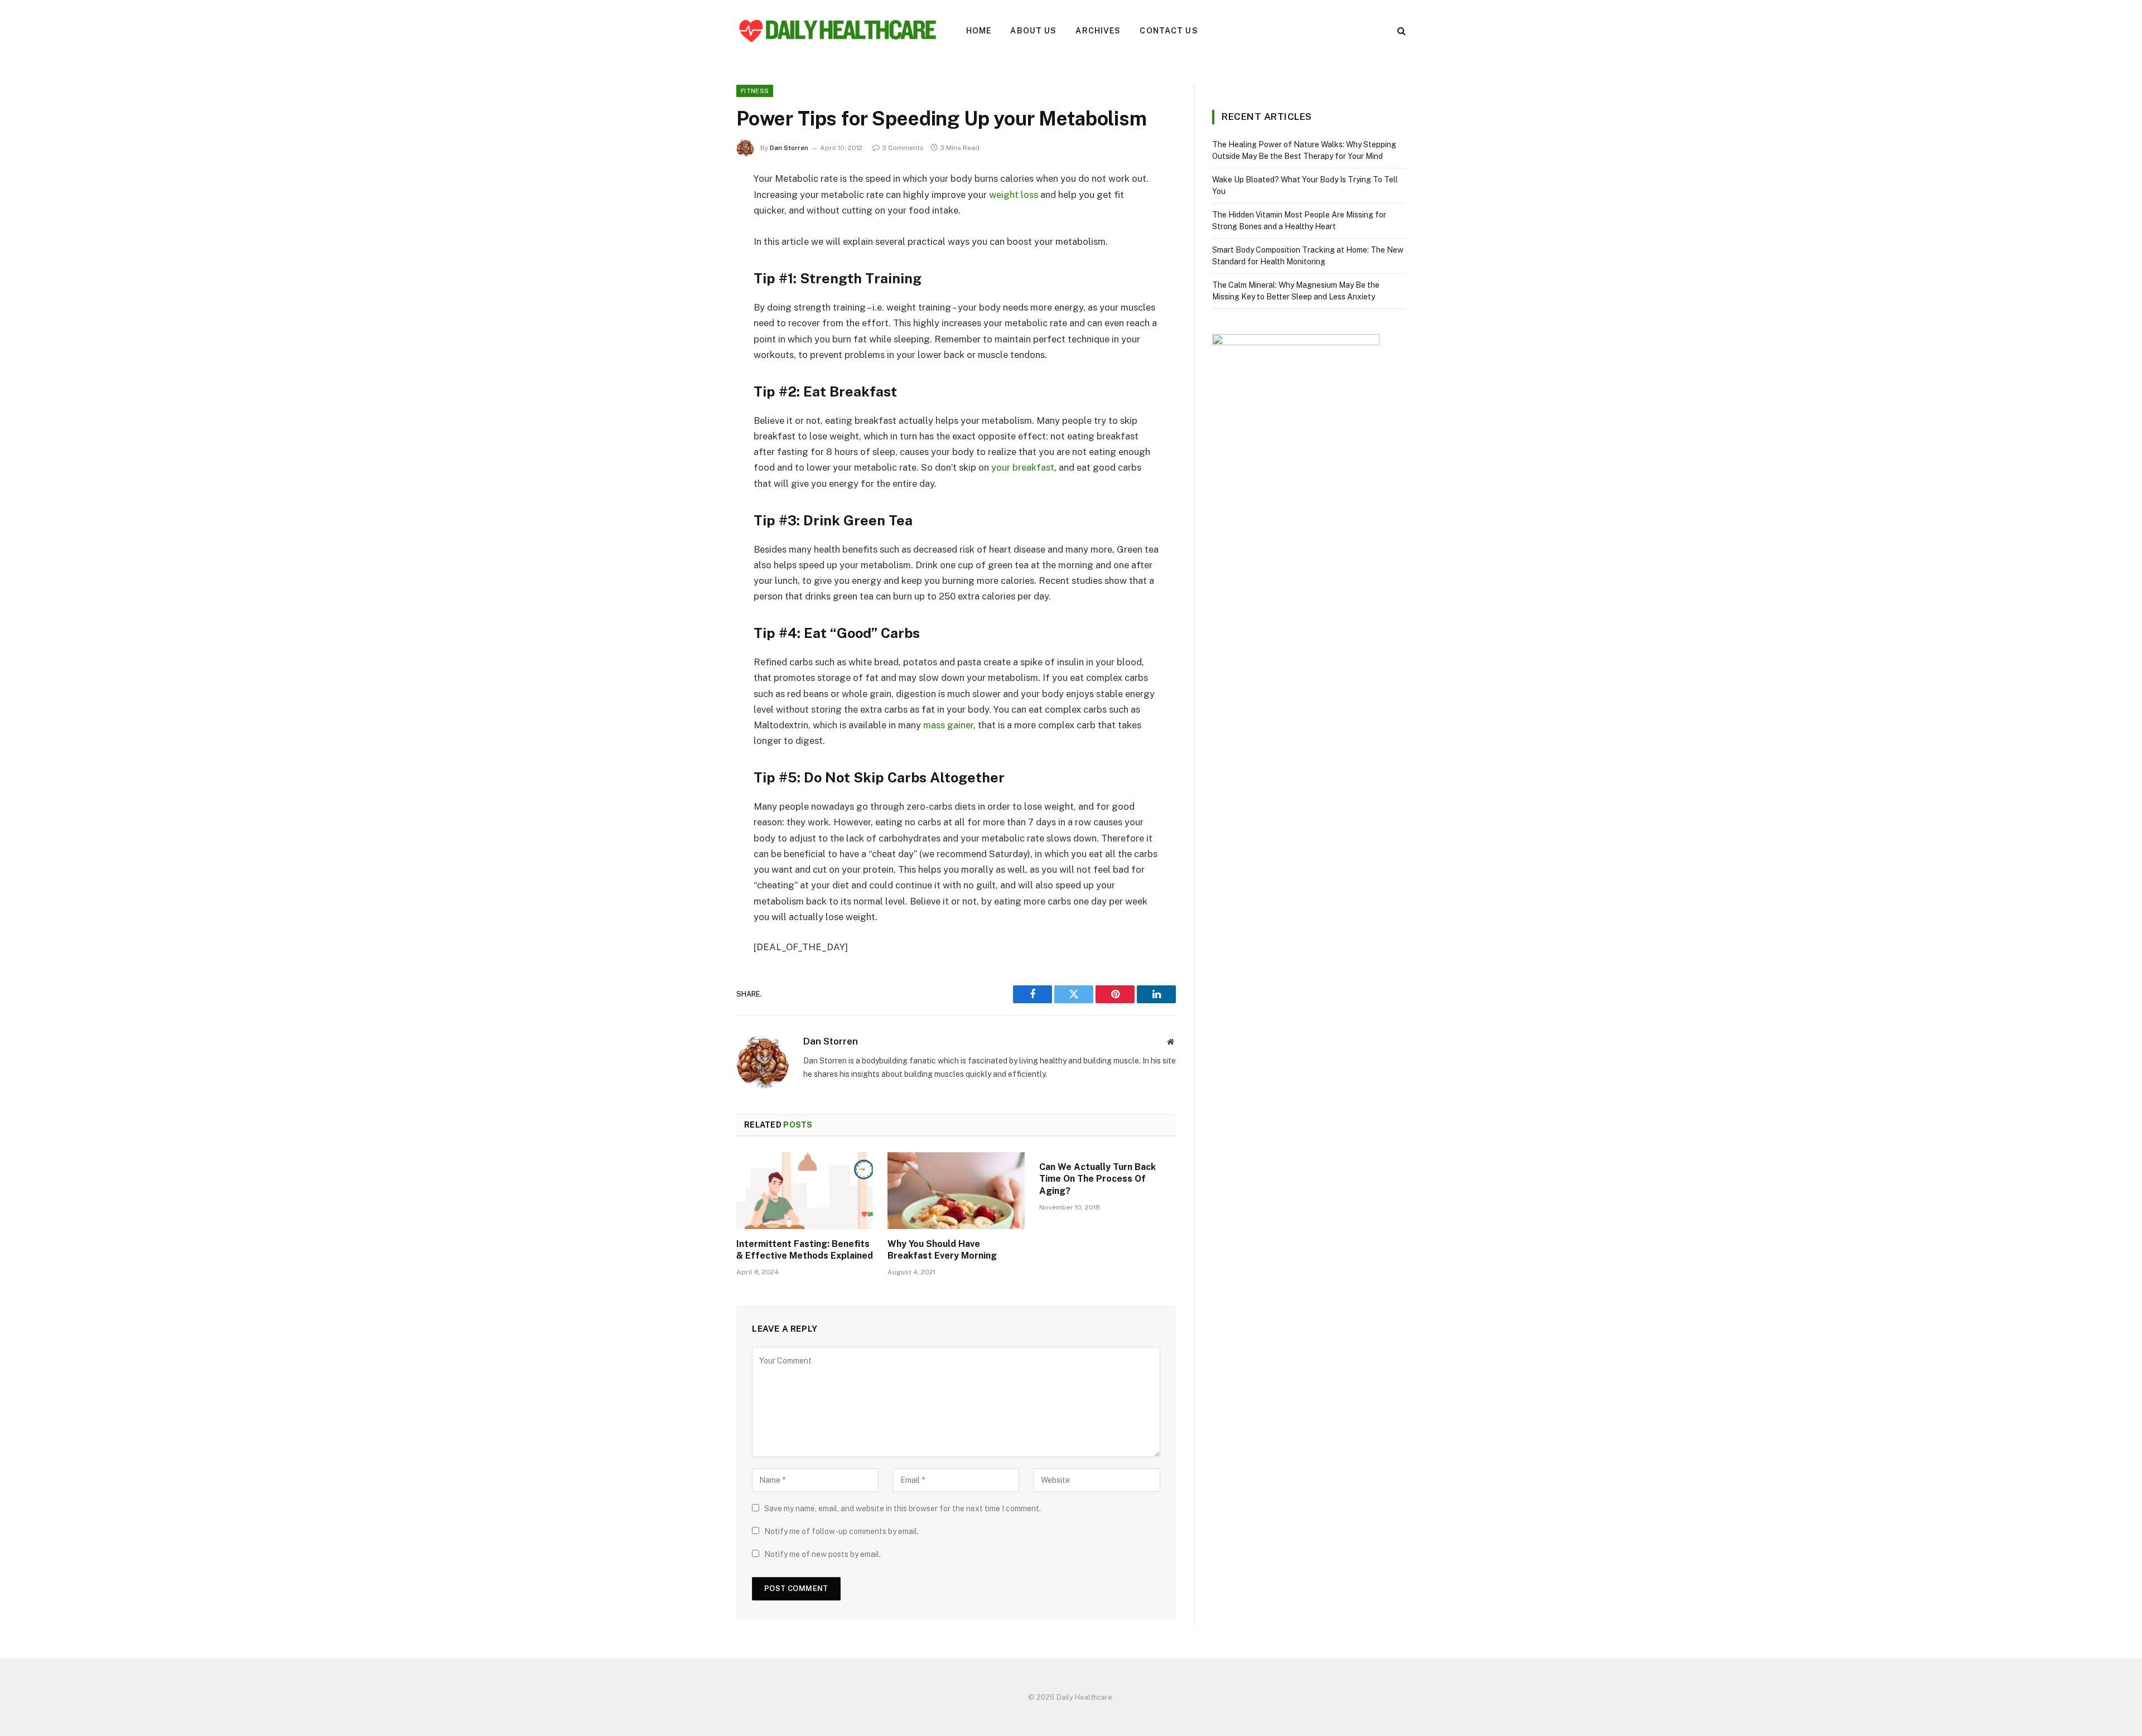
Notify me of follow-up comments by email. (841, 1531)
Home (979, 31)
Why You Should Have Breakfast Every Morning (942, 1250)
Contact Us (1169, 31)
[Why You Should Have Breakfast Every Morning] (956, 1191)
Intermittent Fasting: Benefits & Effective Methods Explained (805, 1250)
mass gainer (948, 725)
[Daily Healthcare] (837, 31)
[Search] (1400, 31)
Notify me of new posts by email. (822, 1554)
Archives (1098, 31)
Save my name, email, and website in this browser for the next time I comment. (903, 1508)
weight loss (1014, 195)
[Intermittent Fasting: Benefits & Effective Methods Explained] (805, 1191)
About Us (1033, 31)
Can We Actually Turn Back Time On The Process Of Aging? (1097, 1179)
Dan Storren (789, 148)
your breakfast (1023, 467)
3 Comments (903, 148)
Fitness (755, 91)
